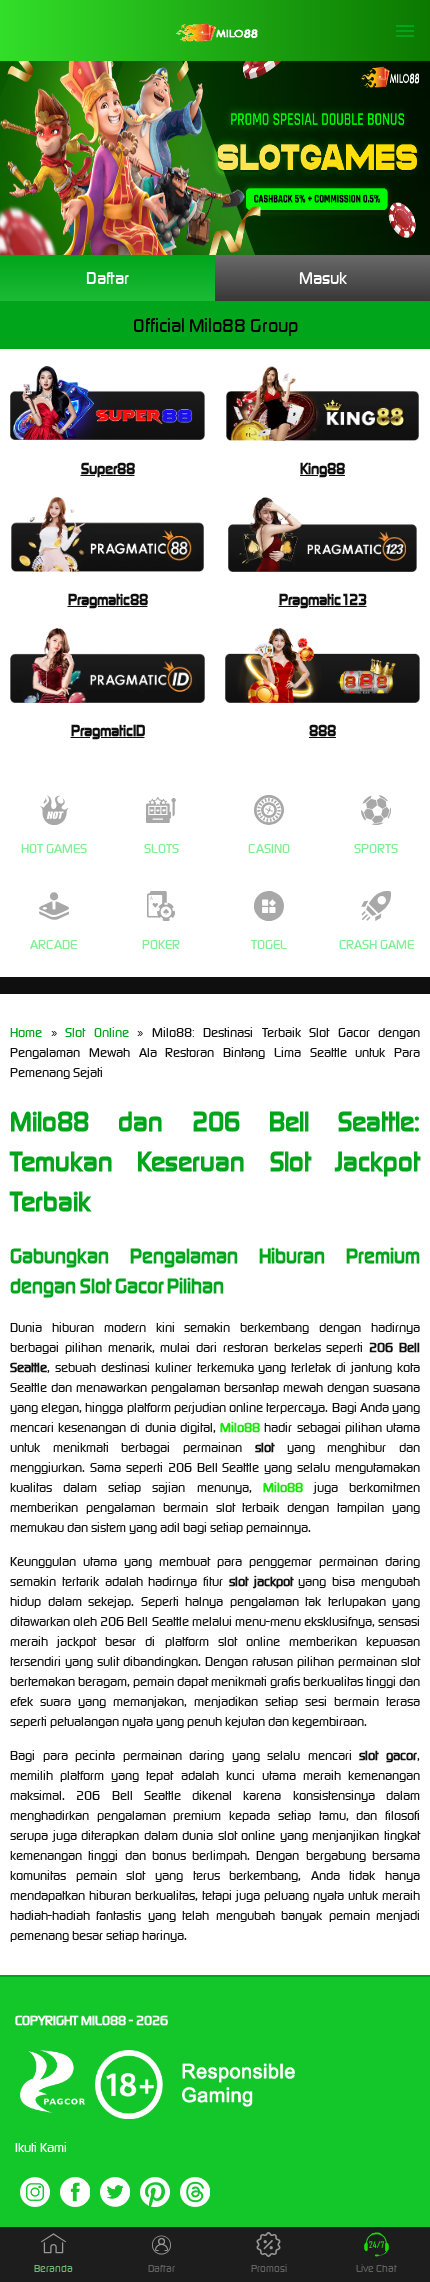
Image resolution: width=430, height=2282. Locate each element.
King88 (322, 468)
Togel (269, 944)
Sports (376, 848)
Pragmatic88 (108, 599)
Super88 (108, 468)
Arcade (53, 944)
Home (26, 1032)
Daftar (107, 278)
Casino (269, 848)
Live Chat (376, 2268)
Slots (161, 848)
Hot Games (54, 848)
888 (322, 730)
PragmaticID (108, 730)
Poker (161, 944)
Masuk (323, 278)
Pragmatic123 (323, 599)
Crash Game (376, 944)
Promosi (269, 2268)
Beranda (53, 2268)
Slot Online (97, 1032)
